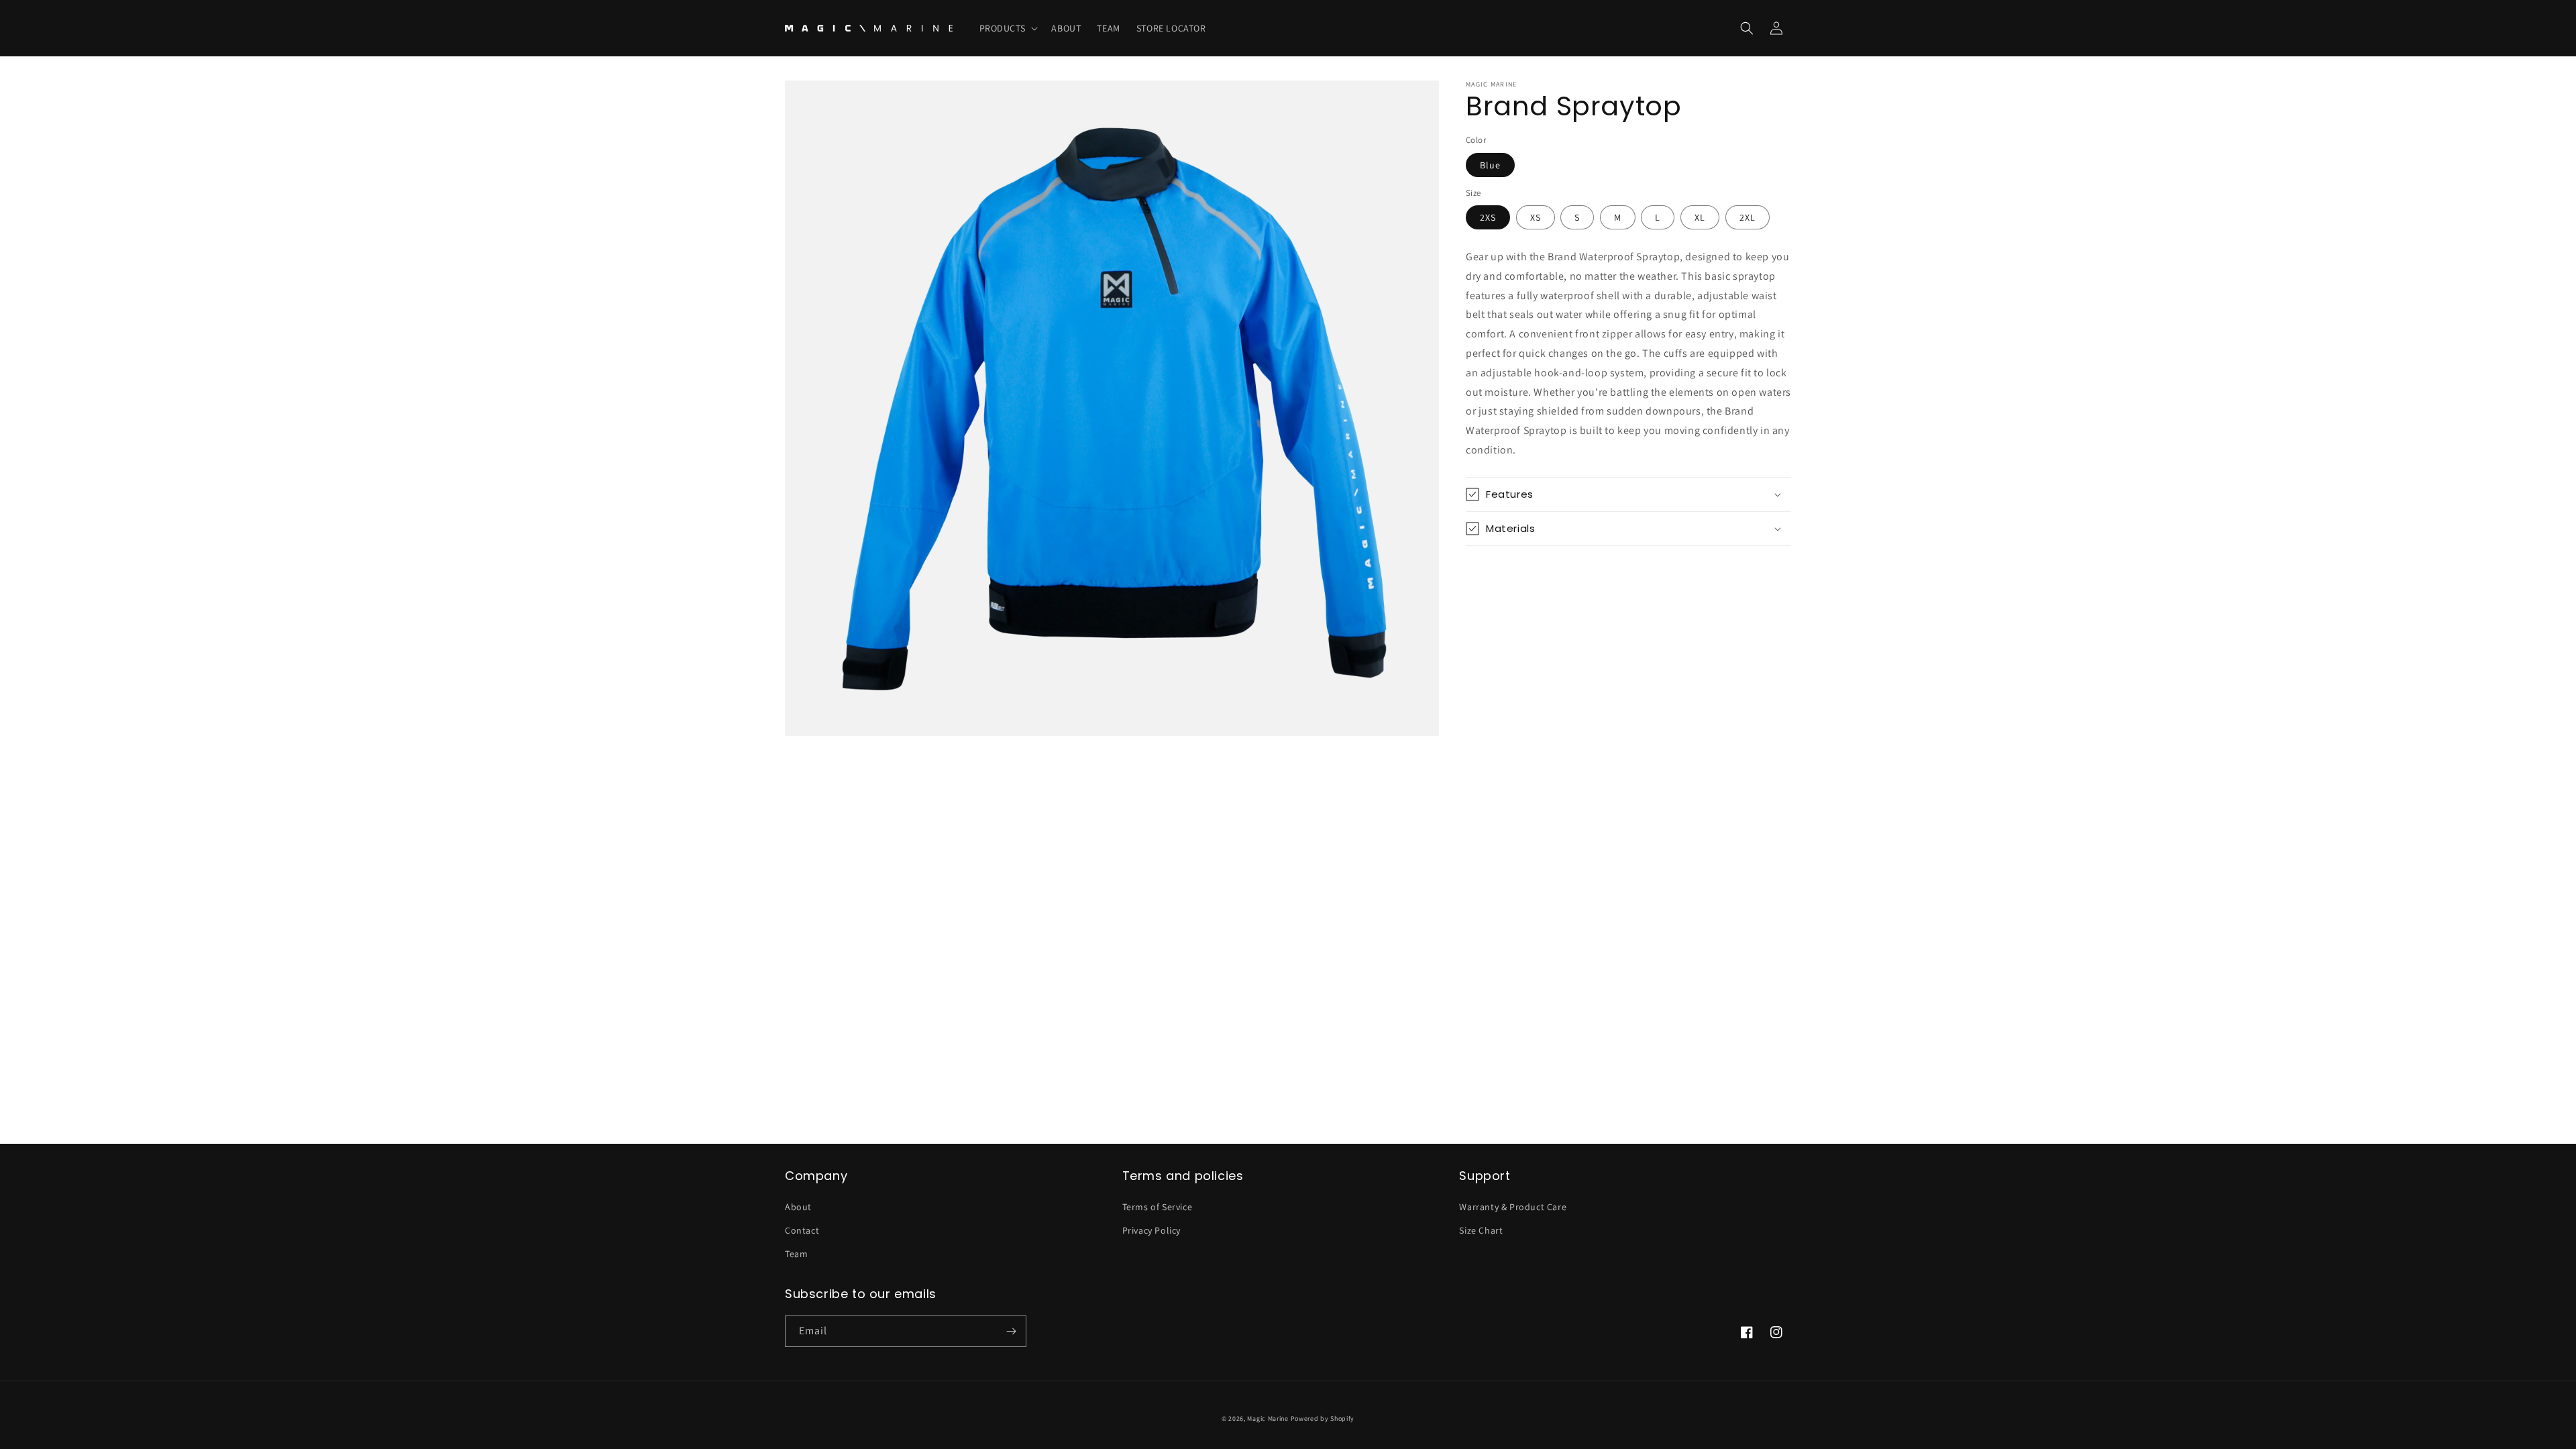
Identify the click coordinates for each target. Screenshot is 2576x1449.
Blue (1490, 165)
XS (1536, 217)
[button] (1008, 28)
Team (796, 1254)
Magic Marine (1268, 1418)
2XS (1488, 217)
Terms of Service (1158, 1207)
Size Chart (1481, 1230)
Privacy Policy (1151, 1230)
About (798, 1207)
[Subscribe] (1011, 1331)
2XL (1748, 217)
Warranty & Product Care (1513, 1207)
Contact (802, 1230)
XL (1700, 217)
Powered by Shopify (1323, 1418)
